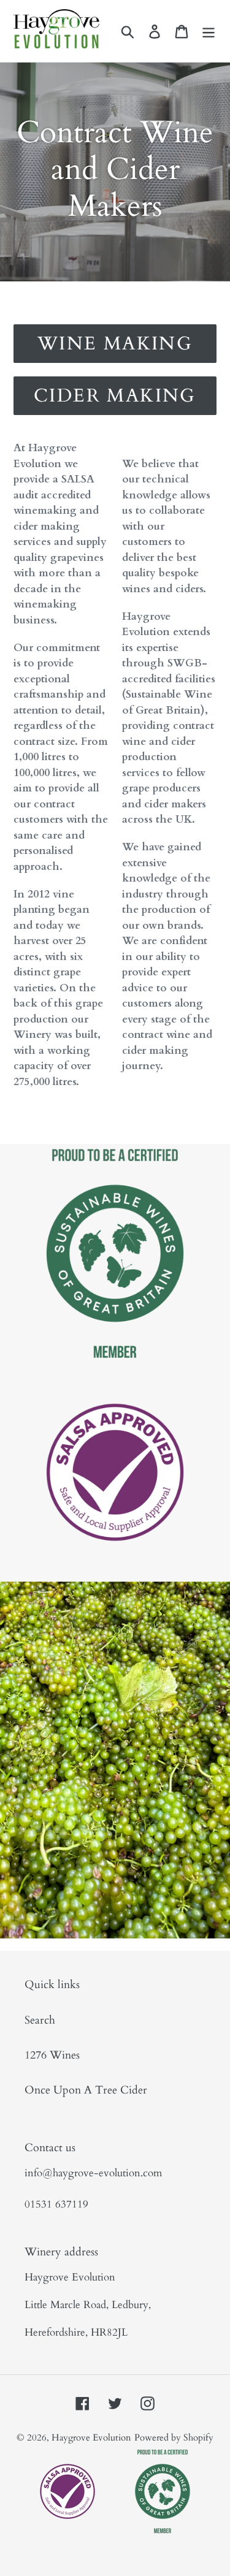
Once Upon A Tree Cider (86, 2090)
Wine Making (115, 344)
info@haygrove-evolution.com (93, 2173)
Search (40, 2020)
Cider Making (115, 396)
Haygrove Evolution (91, 2437)
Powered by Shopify (174, 2437)
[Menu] (209, 31)
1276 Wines (52, 2055)
